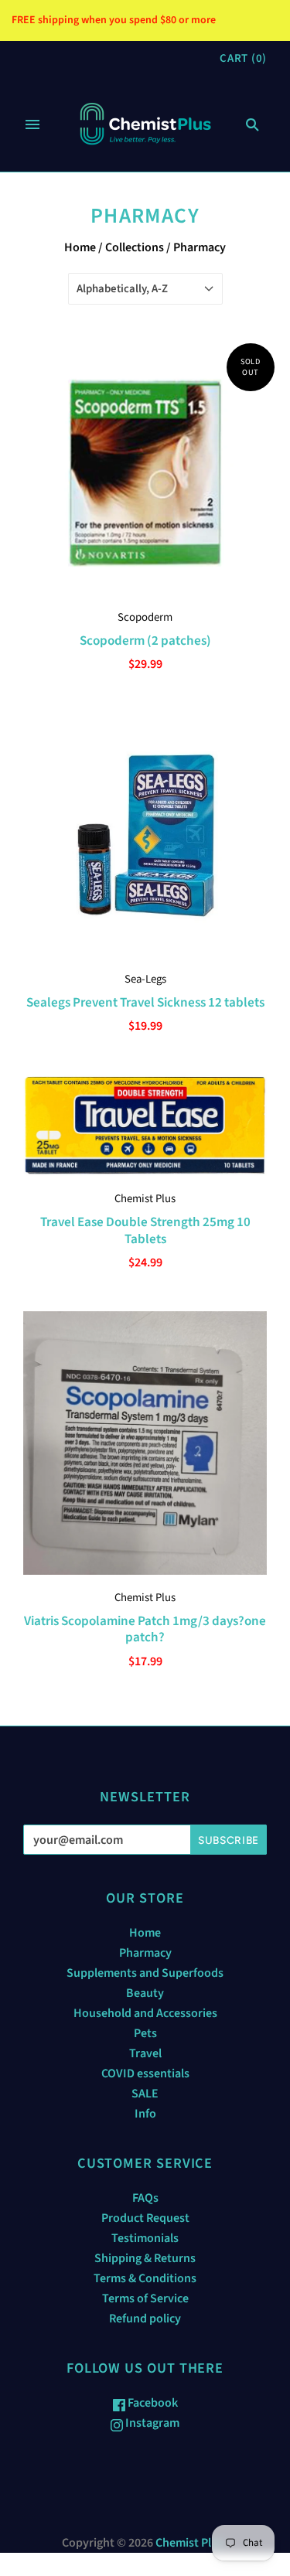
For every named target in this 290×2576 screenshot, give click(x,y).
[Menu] (32, 124)
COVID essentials (145, 2073)
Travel (145, 2053)
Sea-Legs (145, 979)
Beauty (145, 1993)
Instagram (151, 2423)
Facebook (152, 2403)
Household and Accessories (145, 2013)
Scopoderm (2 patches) (145, 641)
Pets (145, 2033)
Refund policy (145, 2319)
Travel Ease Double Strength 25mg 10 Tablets (145, 1230)
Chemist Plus (145, 1199)
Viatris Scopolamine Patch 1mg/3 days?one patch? (145, 1629)
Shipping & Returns (145, 2258)
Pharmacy (145, 1953)
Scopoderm (145, 617)
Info (145, 2114)
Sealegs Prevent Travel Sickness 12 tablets (145, 1002)
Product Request (145, 2218)
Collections (135, 247)
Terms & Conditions (145, 2278)
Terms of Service (145, 2298)
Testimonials (145, 2238)
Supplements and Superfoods (145, 1973)
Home (80, 247)
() (243, 58)
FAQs (145, 2198)
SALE (145, 2094)
